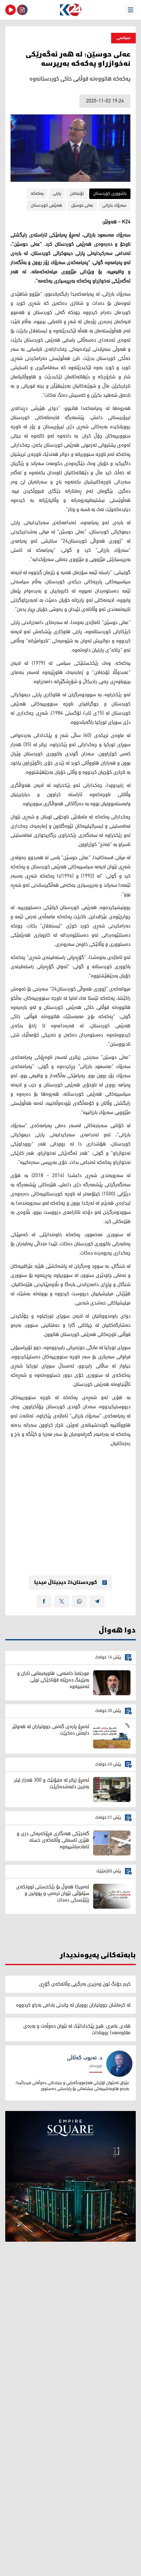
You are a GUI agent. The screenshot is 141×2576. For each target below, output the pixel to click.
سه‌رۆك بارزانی (114, 205)
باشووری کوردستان (110, 194)
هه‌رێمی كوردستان (46, 205)
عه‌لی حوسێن (82, 205)
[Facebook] (44, 1601)
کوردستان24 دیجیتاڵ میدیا (66, 1583)
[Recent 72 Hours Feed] (22, 10)
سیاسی (123, 38)
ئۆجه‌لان (77, 194)
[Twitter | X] (62, 1601)
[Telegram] (97, 1601)
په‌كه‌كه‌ (37, 194)
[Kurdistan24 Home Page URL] (70, 10)
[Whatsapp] (79, 1601)
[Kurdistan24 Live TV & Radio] (10, 10)
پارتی (57, 194)
